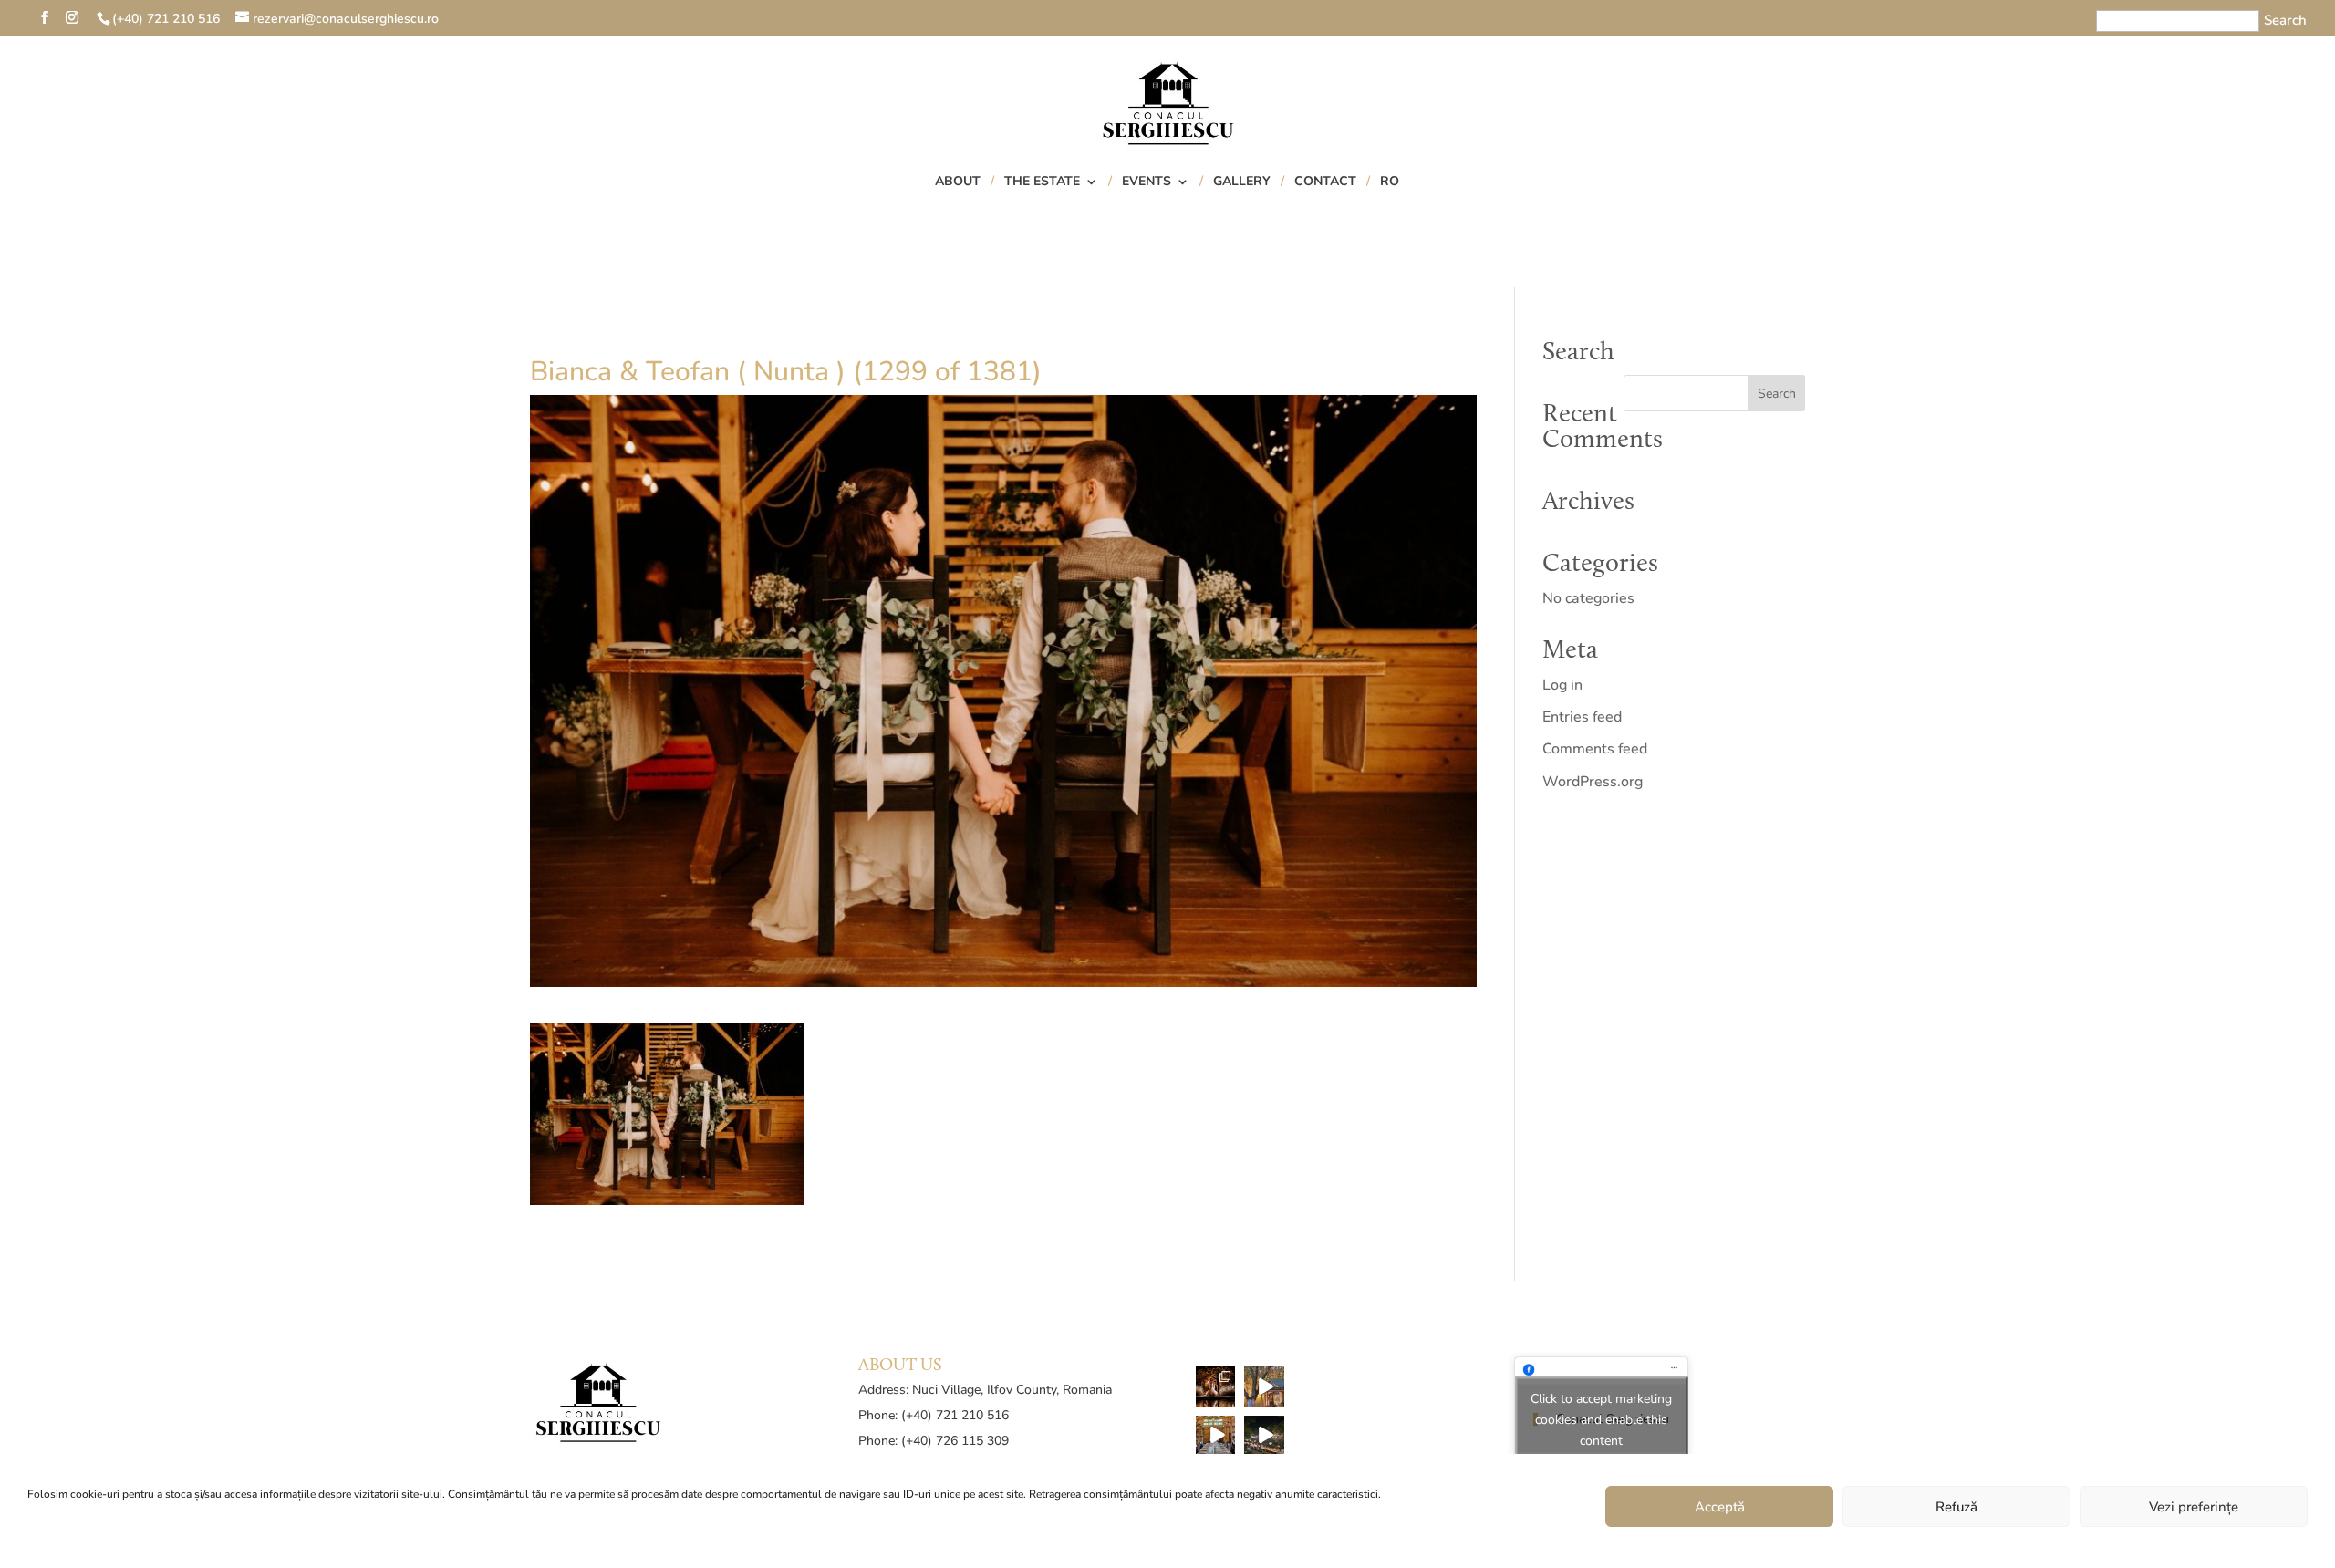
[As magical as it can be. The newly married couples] (1216, 1386)
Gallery (1242, 182)
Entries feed (1582, 717)
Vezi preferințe (2194, 1507)
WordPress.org (1593, 782)
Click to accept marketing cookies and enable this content (1601, 1420)
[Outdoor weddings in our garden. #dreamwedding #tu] (1264, 1436)
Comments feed (1595, 749)
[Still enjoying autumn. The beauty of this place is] (1264, 1386)
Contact (1325, 182)
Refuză (1956, 1507)
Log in (1562, 685)
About (958, 182)
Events (1147, 182)
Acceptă (1720, 1507)
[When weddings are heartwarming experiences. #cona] (1216, 1436)
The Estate (1042, 182)
